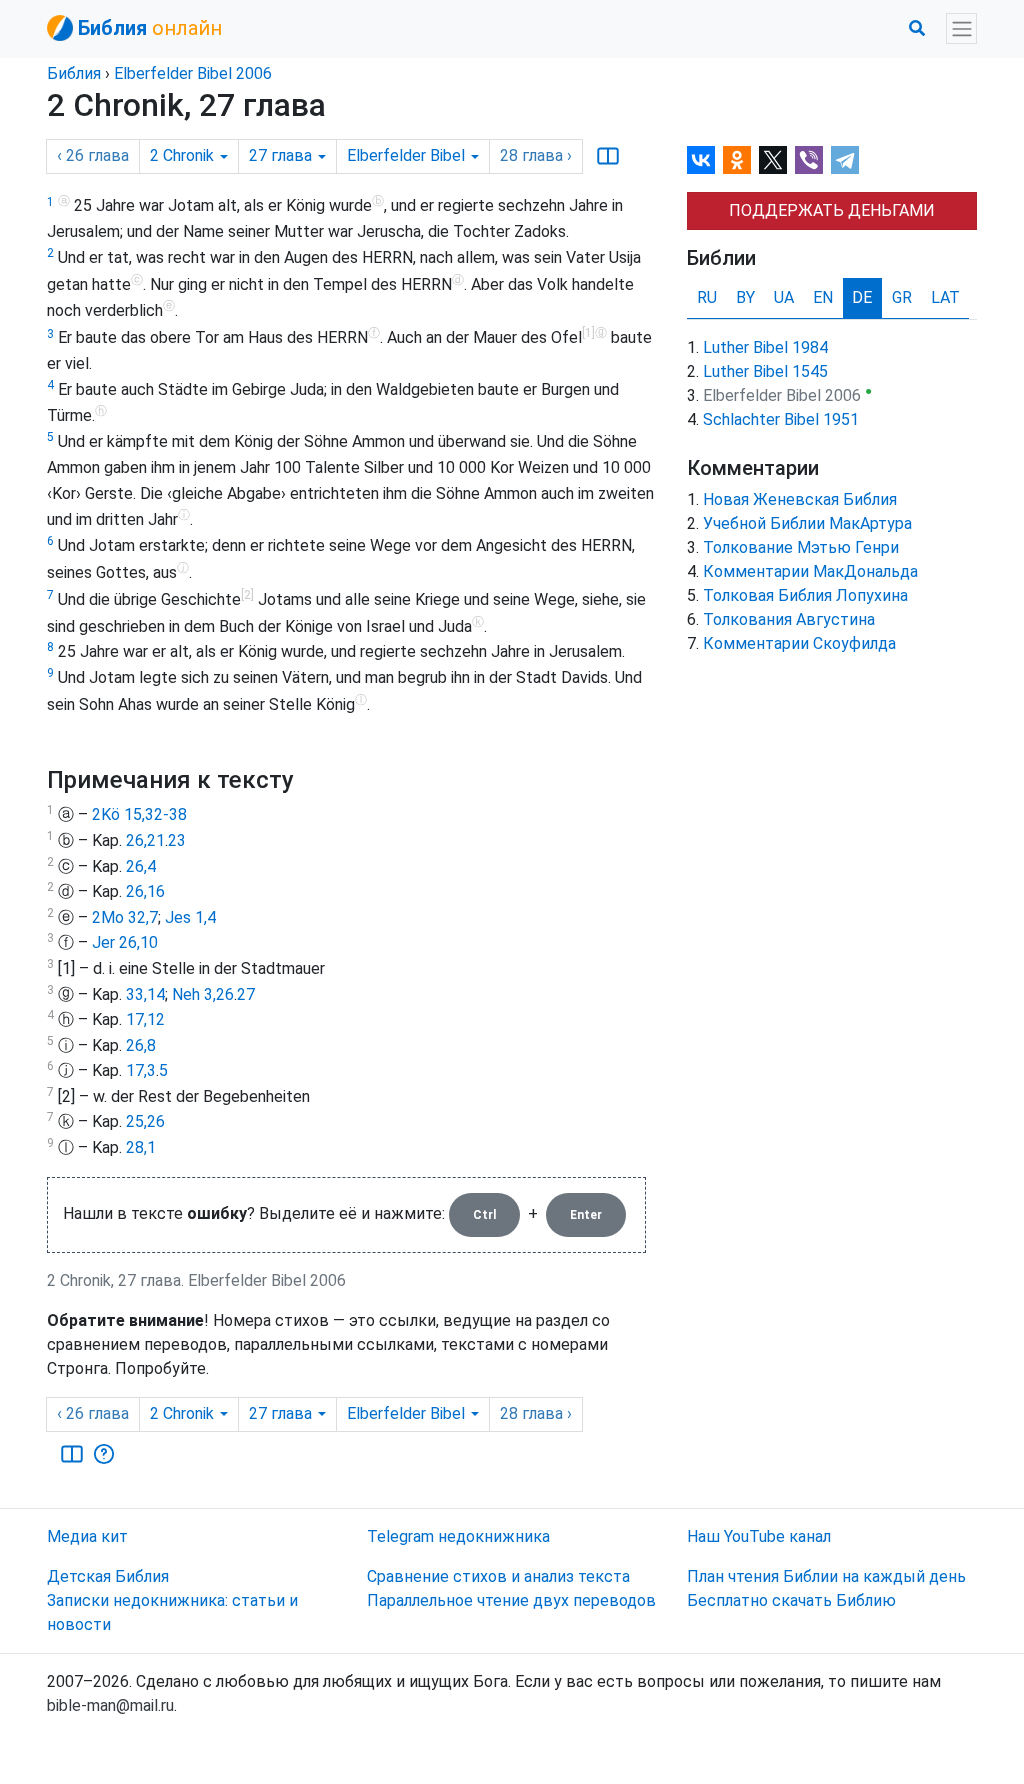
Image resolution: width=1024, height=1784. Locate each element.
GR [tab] (902, 297)
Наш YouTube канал (759, 1536)
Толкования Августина (789, 619)
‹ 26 (93, 155)
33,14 (145, 994)
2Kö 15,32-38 (139, 814)
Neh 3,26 (203, 994)
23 (177, 840)
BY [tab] (745, 297)
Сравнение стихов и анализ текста (498, 1576)
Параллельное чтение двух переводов (511, 1600)
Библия (74, 73)
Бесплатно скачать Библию (791, 1600)
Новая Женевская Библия (800, 499)
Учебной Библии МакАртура (807, 523)
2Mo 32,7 (125, 917)
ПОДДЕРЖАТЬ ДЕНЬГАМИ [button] (832, 210)
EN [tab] (823, 297)
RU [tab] (707, 297)
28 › (536, 155)
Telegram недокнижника (458, 1536)
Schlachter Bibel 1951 (781, 419)
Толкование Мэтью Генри (801, 547)
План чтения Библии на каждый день (826, 1576)
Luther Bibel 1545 (765, 371)
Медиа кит (87, 1536)
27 (246, 994)
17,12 (145, 1019)
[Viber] (809, 160)
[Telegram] (845, 160)
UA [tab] (784, 297)
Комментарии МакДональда (810, 571)
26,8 (141, 1045)
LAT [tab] (945, 297)
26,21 (145, 840)
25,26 (145, 1121)
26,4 (141, 866)
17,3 (141, 1070)
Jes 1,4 (190, 917)
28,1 (141, 1147)
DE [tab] (862, 297)
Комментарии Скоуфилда (799, 643)
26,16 (145, 891)
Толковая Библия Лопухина (805, 595)
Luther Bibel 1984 (765, 347)
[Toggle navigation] (961, 28)
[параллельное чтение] (608, 156)
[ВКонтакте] (701, 160)
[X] (773, 160)
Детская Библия (108, 1576)
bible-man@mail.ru (110, 1705)
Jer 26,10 (125, 942)
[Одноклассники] (737, 160)
